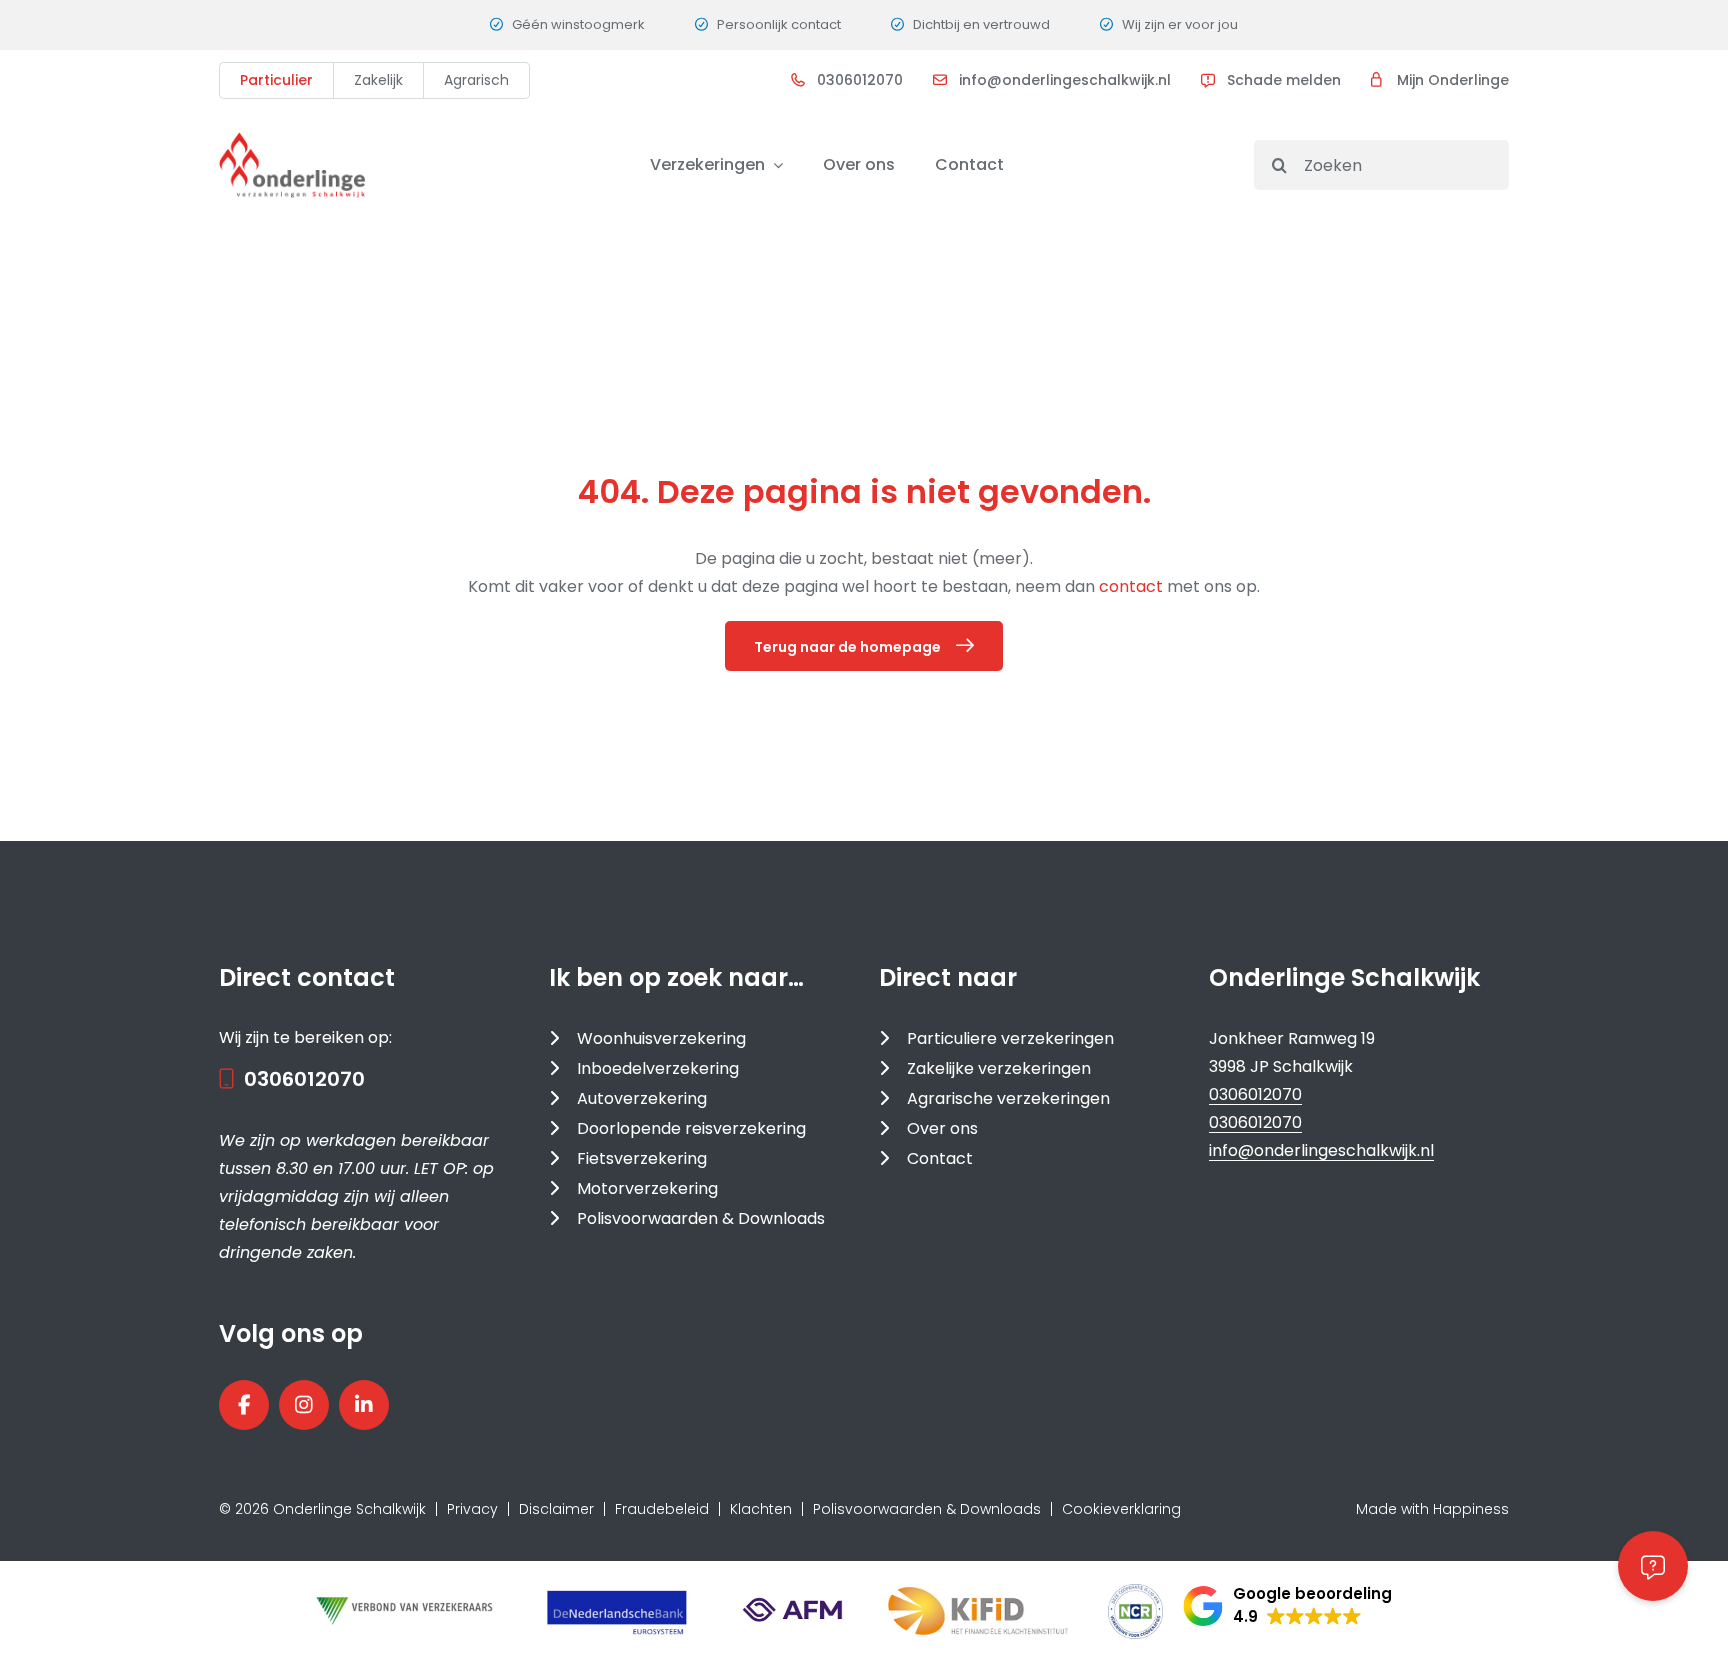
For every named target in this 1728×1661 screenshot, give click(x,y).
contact (1133, 586)
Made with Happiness (1432, 1509)
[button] (1287, 1606)
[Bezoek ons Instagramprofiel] (304, 1405)
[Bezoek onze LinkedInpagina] (364, 1405)
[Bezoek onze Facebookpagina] (244, 1405)
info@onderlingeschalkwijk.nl (1065, 80)
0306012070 (860, 80)
